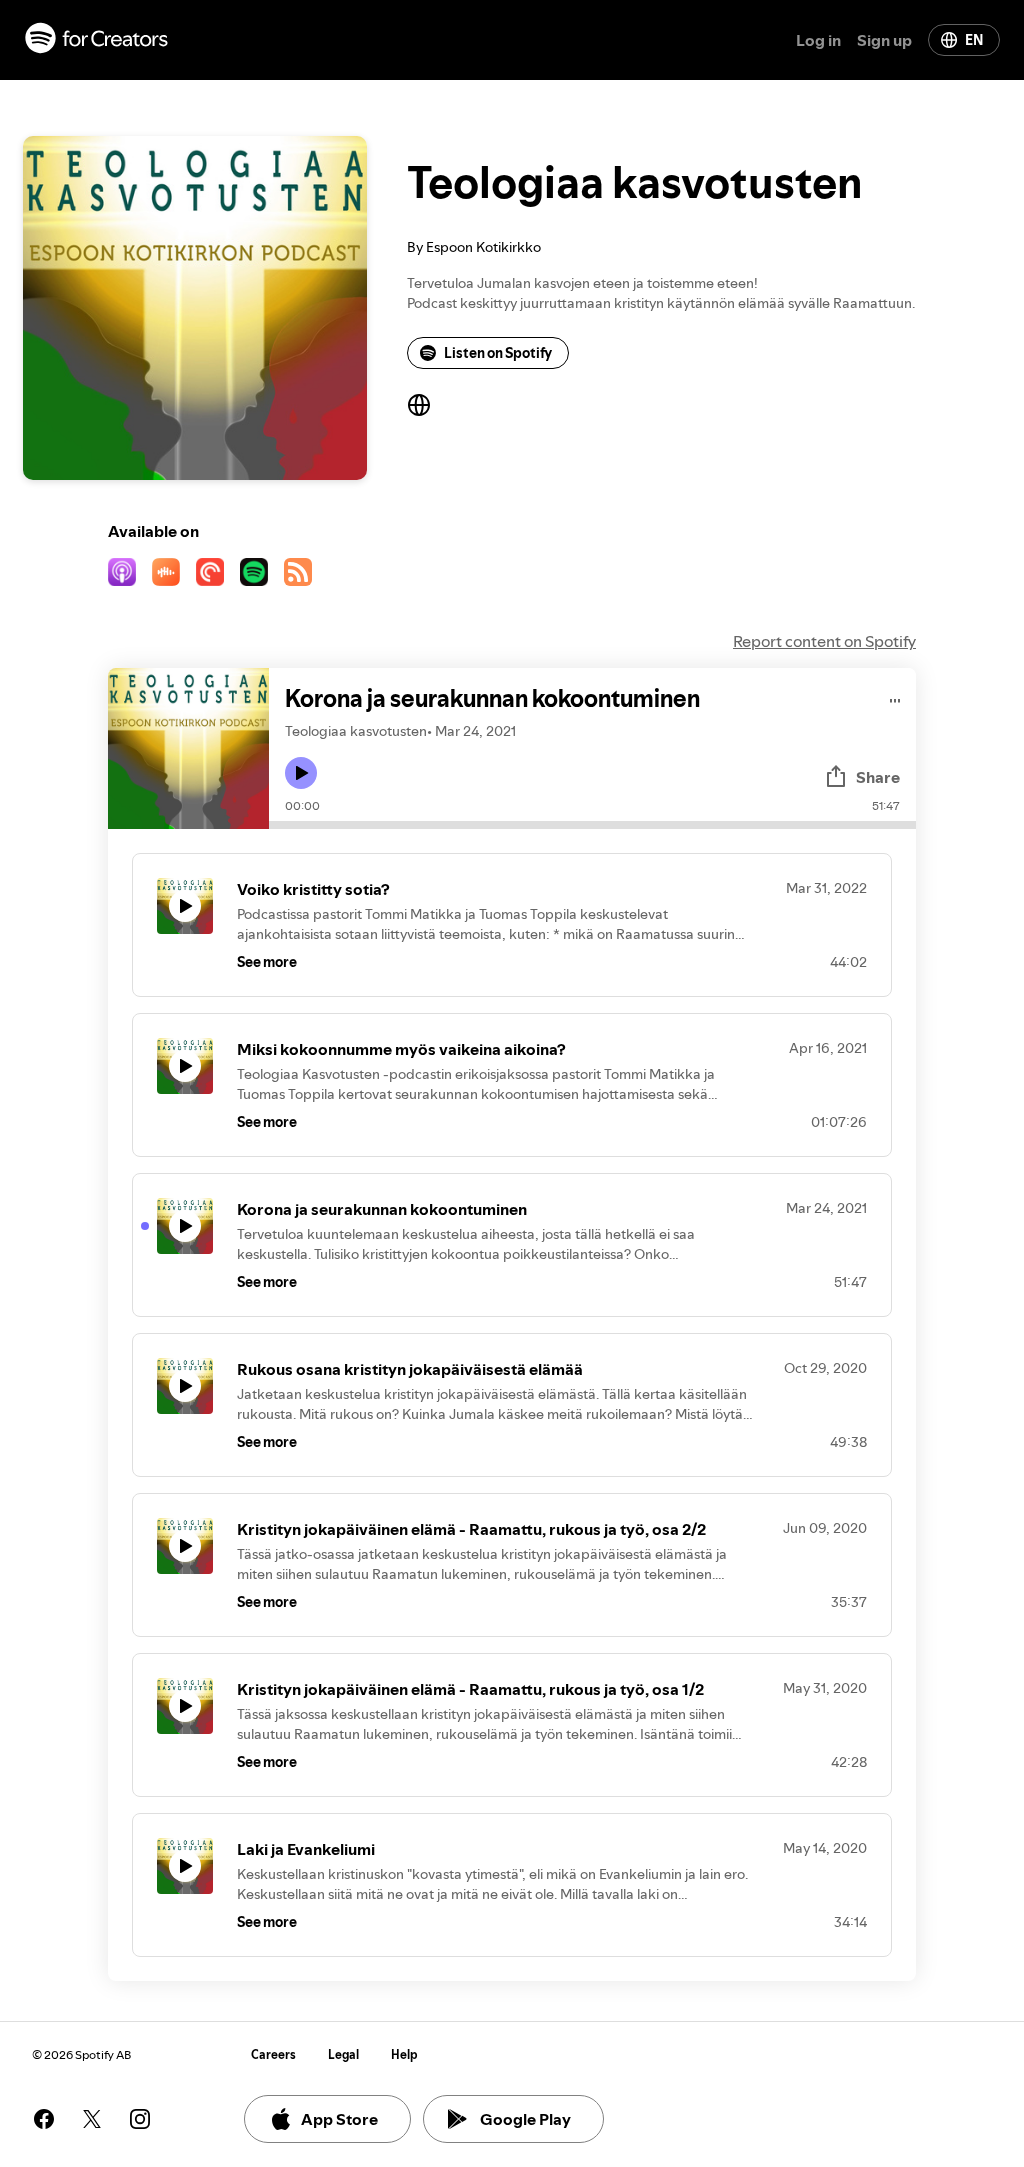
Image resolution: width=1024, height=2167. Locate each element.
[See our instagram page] (140, 2119)
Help (404, 2054)
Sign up (884, 40)
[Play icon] (301, 773)
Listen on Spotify (498, 353)
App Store (339, 2119)
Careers (273, 2054)
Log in (818, 40)
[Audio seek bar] (592, 825)
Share (878, 777)
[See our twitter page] (92, 2119)
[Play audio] (895, 697)
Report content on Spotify (824, 641)
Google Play (525, 2119)
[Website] (419, 405)
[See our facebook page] (44, 2119)
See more (267, 962)
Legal (343, 2054)
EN (974, 40)
